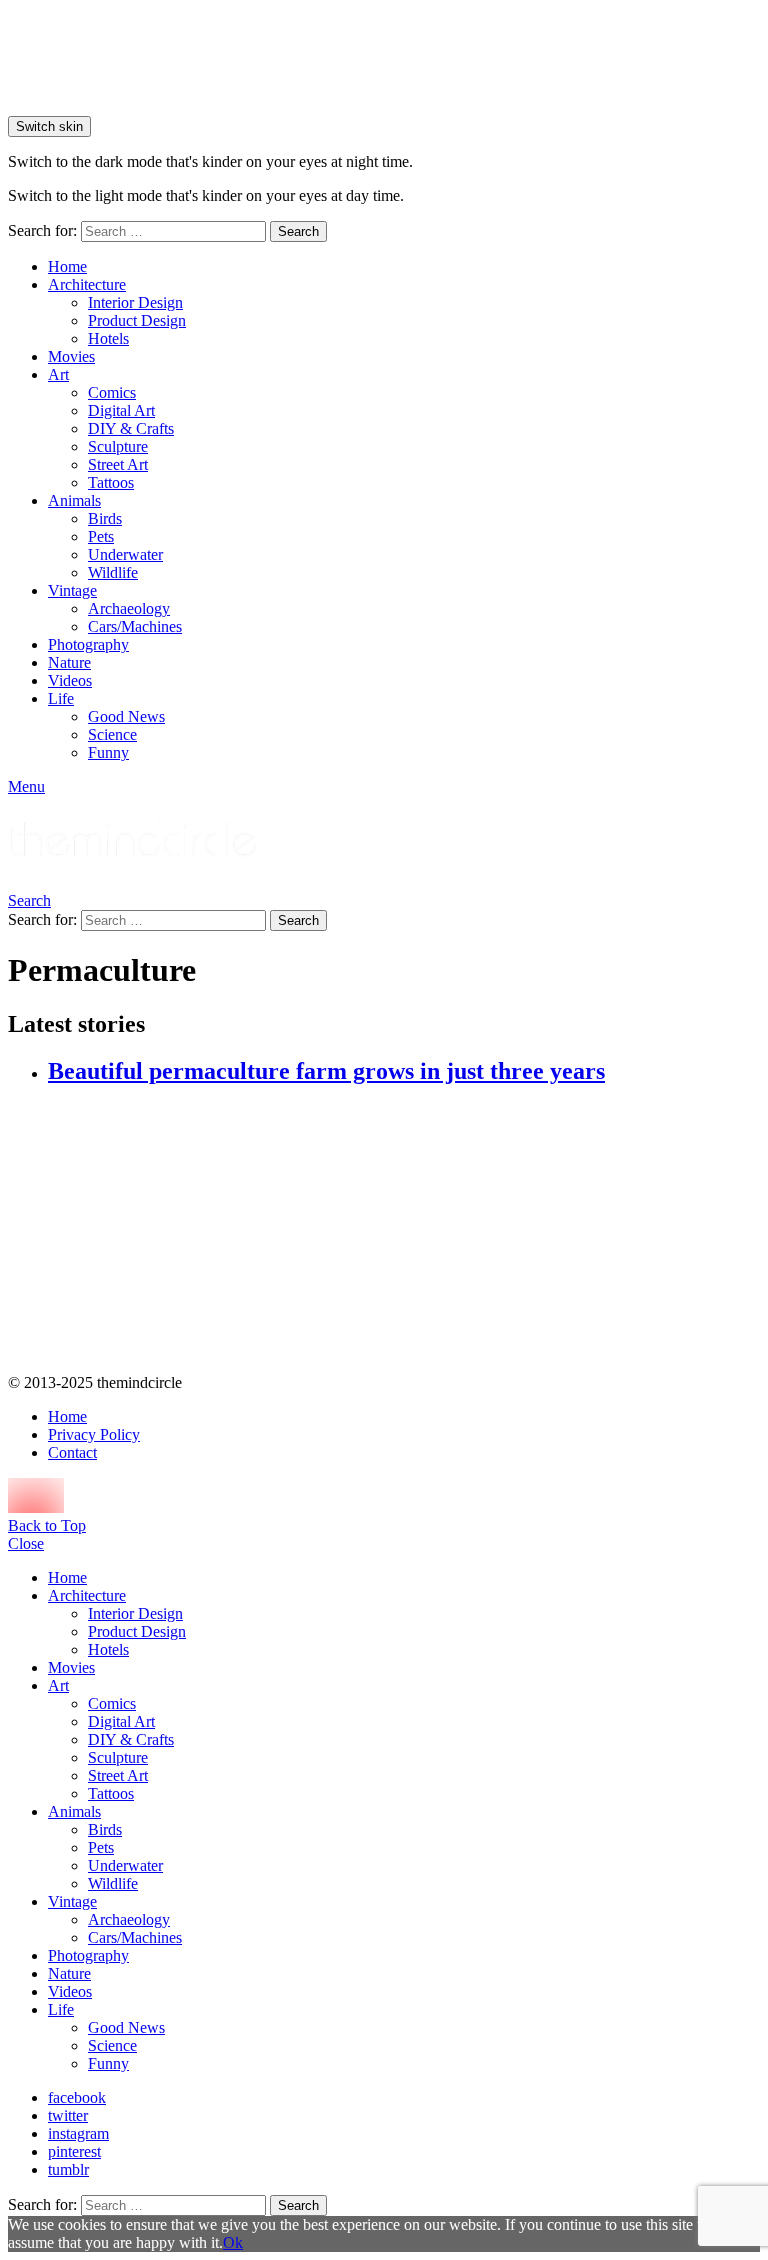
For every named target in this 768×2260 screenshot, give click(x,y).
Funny (108, 752)
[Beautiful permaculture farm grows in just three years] (404, 1231)
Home (67, 266)
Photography (88, 644)
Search (298, 231)
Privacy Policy (94, 1434)
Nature (69, 662)
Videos (70, 680)
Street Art (118, 464)
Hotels (108, 338)
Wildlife (113, 572)
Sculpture (118, 446)
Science (112, 734)
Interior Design (135, 302)
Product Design (137, 320)
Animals (74, 500)
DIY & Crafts (131, 428)
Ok (233, 2242)
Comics (112, 392)
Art (58, 374)
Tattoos (111, 482)
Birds (105, 518)
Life (61, 698)
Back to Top (47, 1525)
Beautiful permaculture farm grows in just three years (326, 1071)
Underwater (125, 554)
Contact (72, 1452)
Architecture (87, 284)
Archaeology (129, 608)
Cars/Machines (135, 626)
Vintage (72, 590)
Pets (101, 536)
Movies (71, 356)
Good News (126, 716)
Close (26, 1543)
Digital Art (121, 410)
